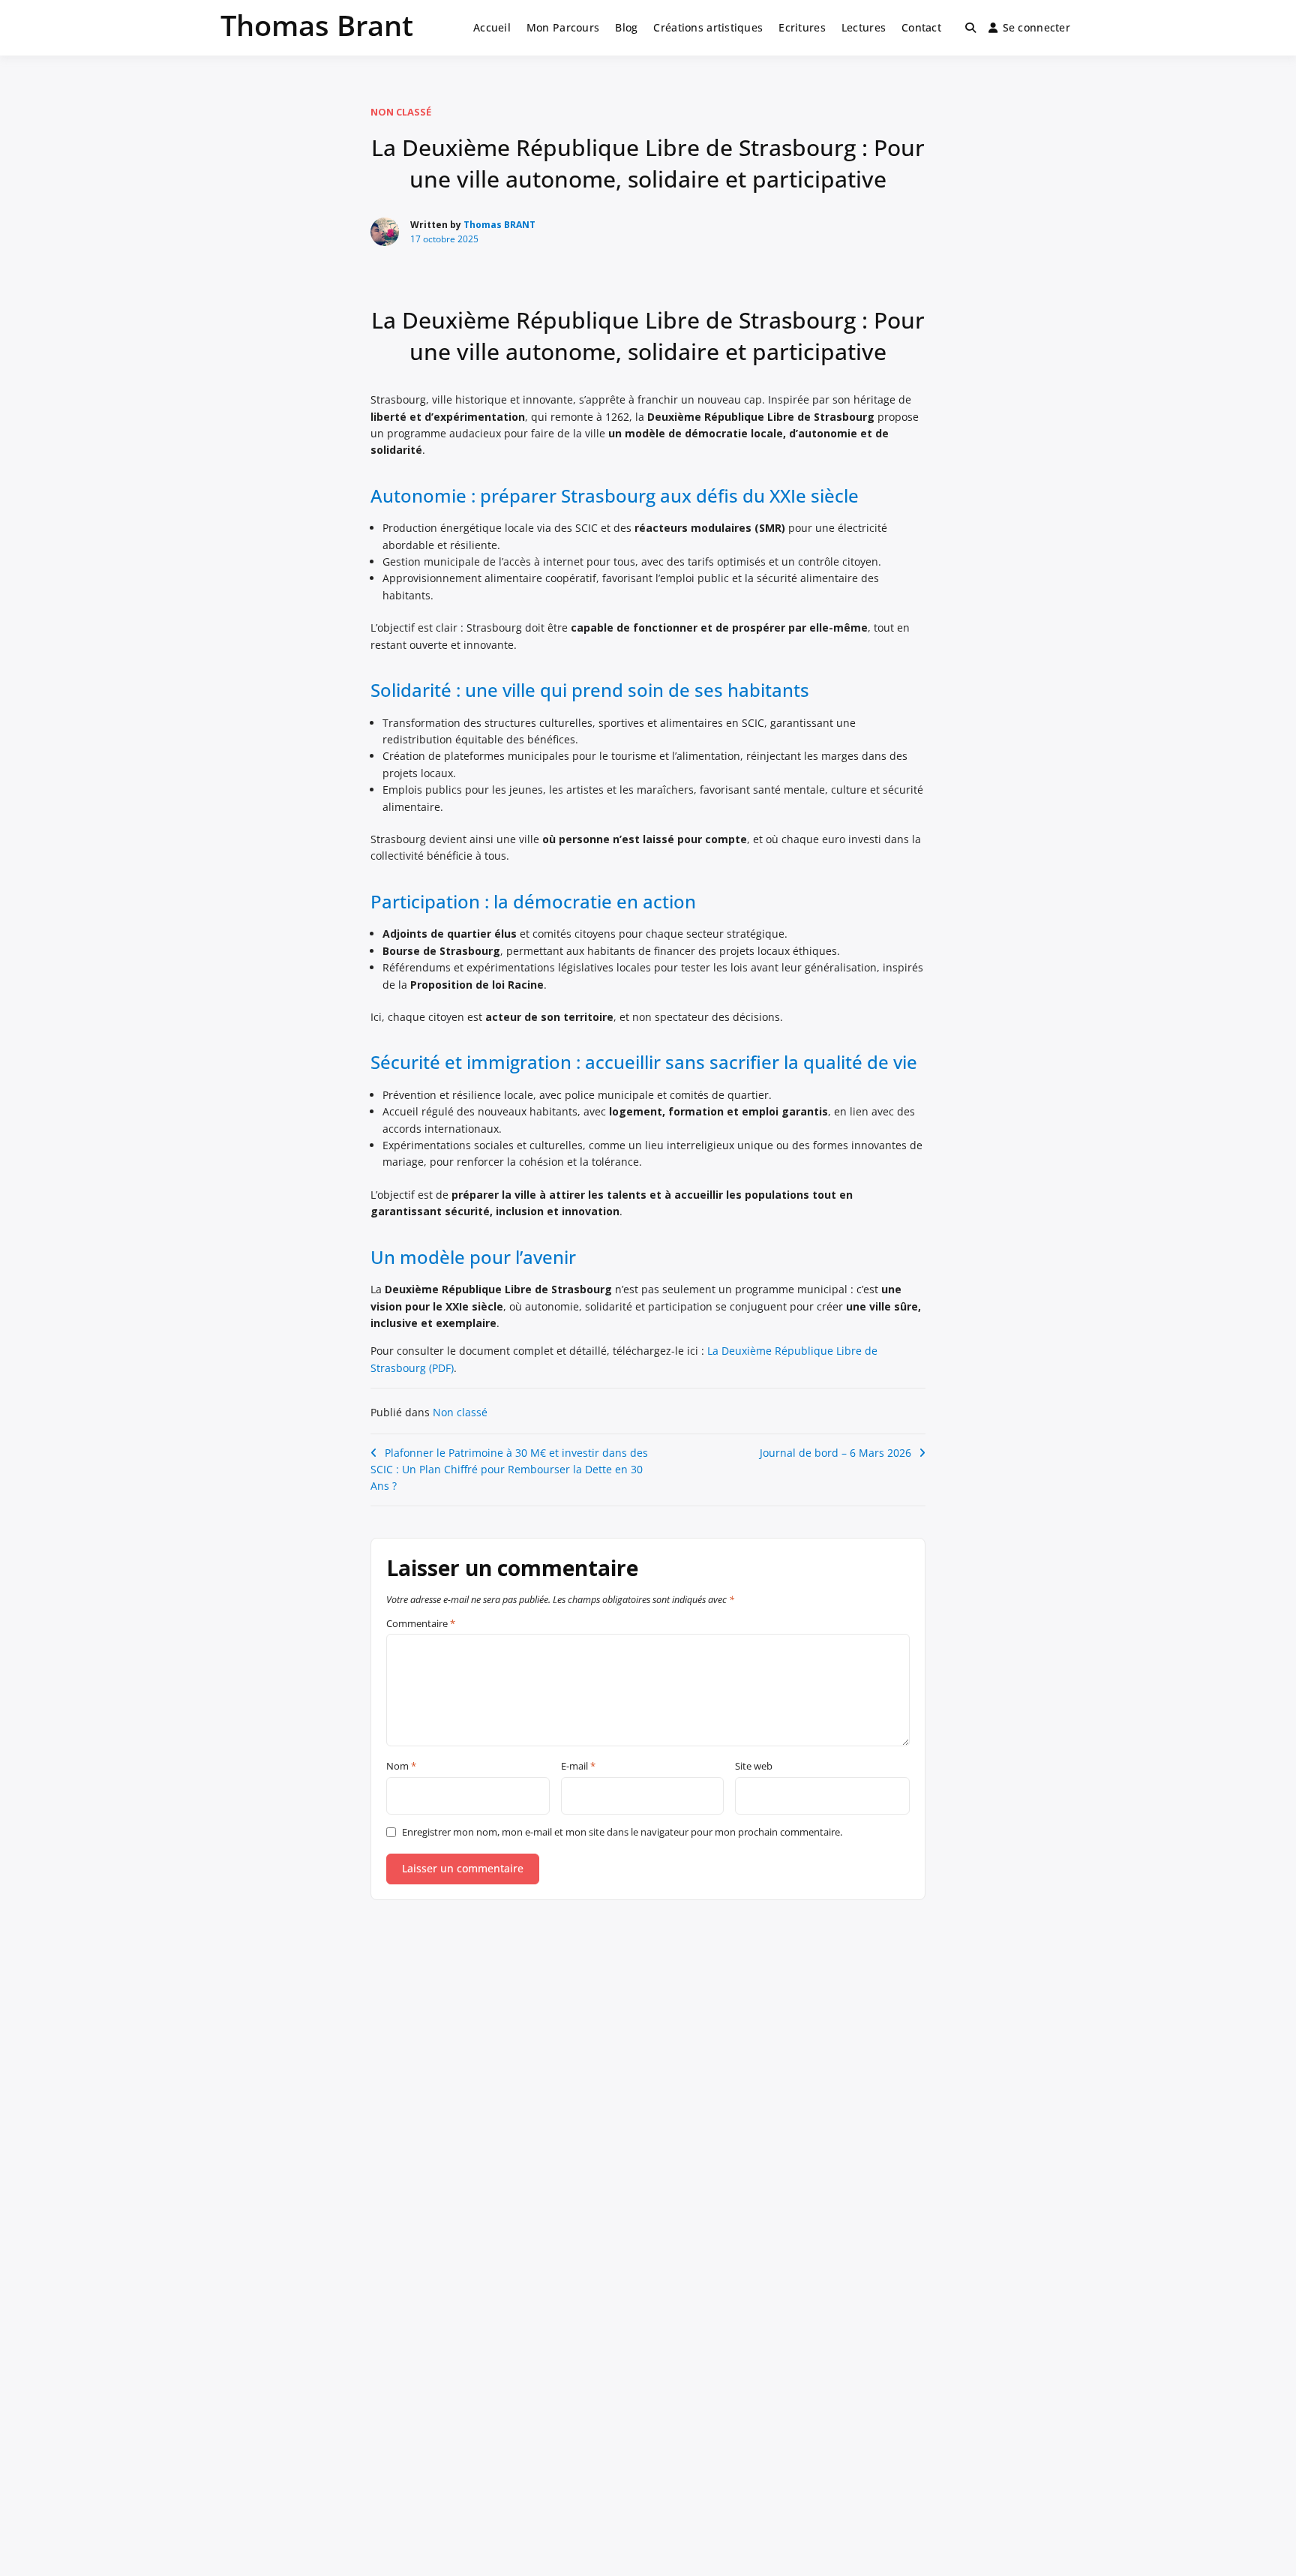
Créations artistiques (708, 27)
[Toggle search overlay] (970, 28)
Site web (754, 1767)
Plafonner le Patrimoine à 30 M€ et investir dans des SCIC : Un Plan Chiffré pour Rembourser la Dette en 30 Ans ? (509, 1470)
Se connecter (1036, 27)
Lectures (864, 27)
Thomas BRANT (499, 225)
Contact (921, 27)
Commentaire (421, 1624)
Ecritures (802, 27)
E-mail (578, 1767)
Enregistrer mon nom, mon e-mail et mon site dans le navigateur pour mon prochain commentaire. (622, 1832)
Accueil (492, 27)
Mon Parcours (563, 27)
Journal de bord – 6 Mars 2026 (835, 1453)
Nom (401, 1767)
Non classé (401, 112)
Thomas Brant (317, 25)
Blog (626, 27)
